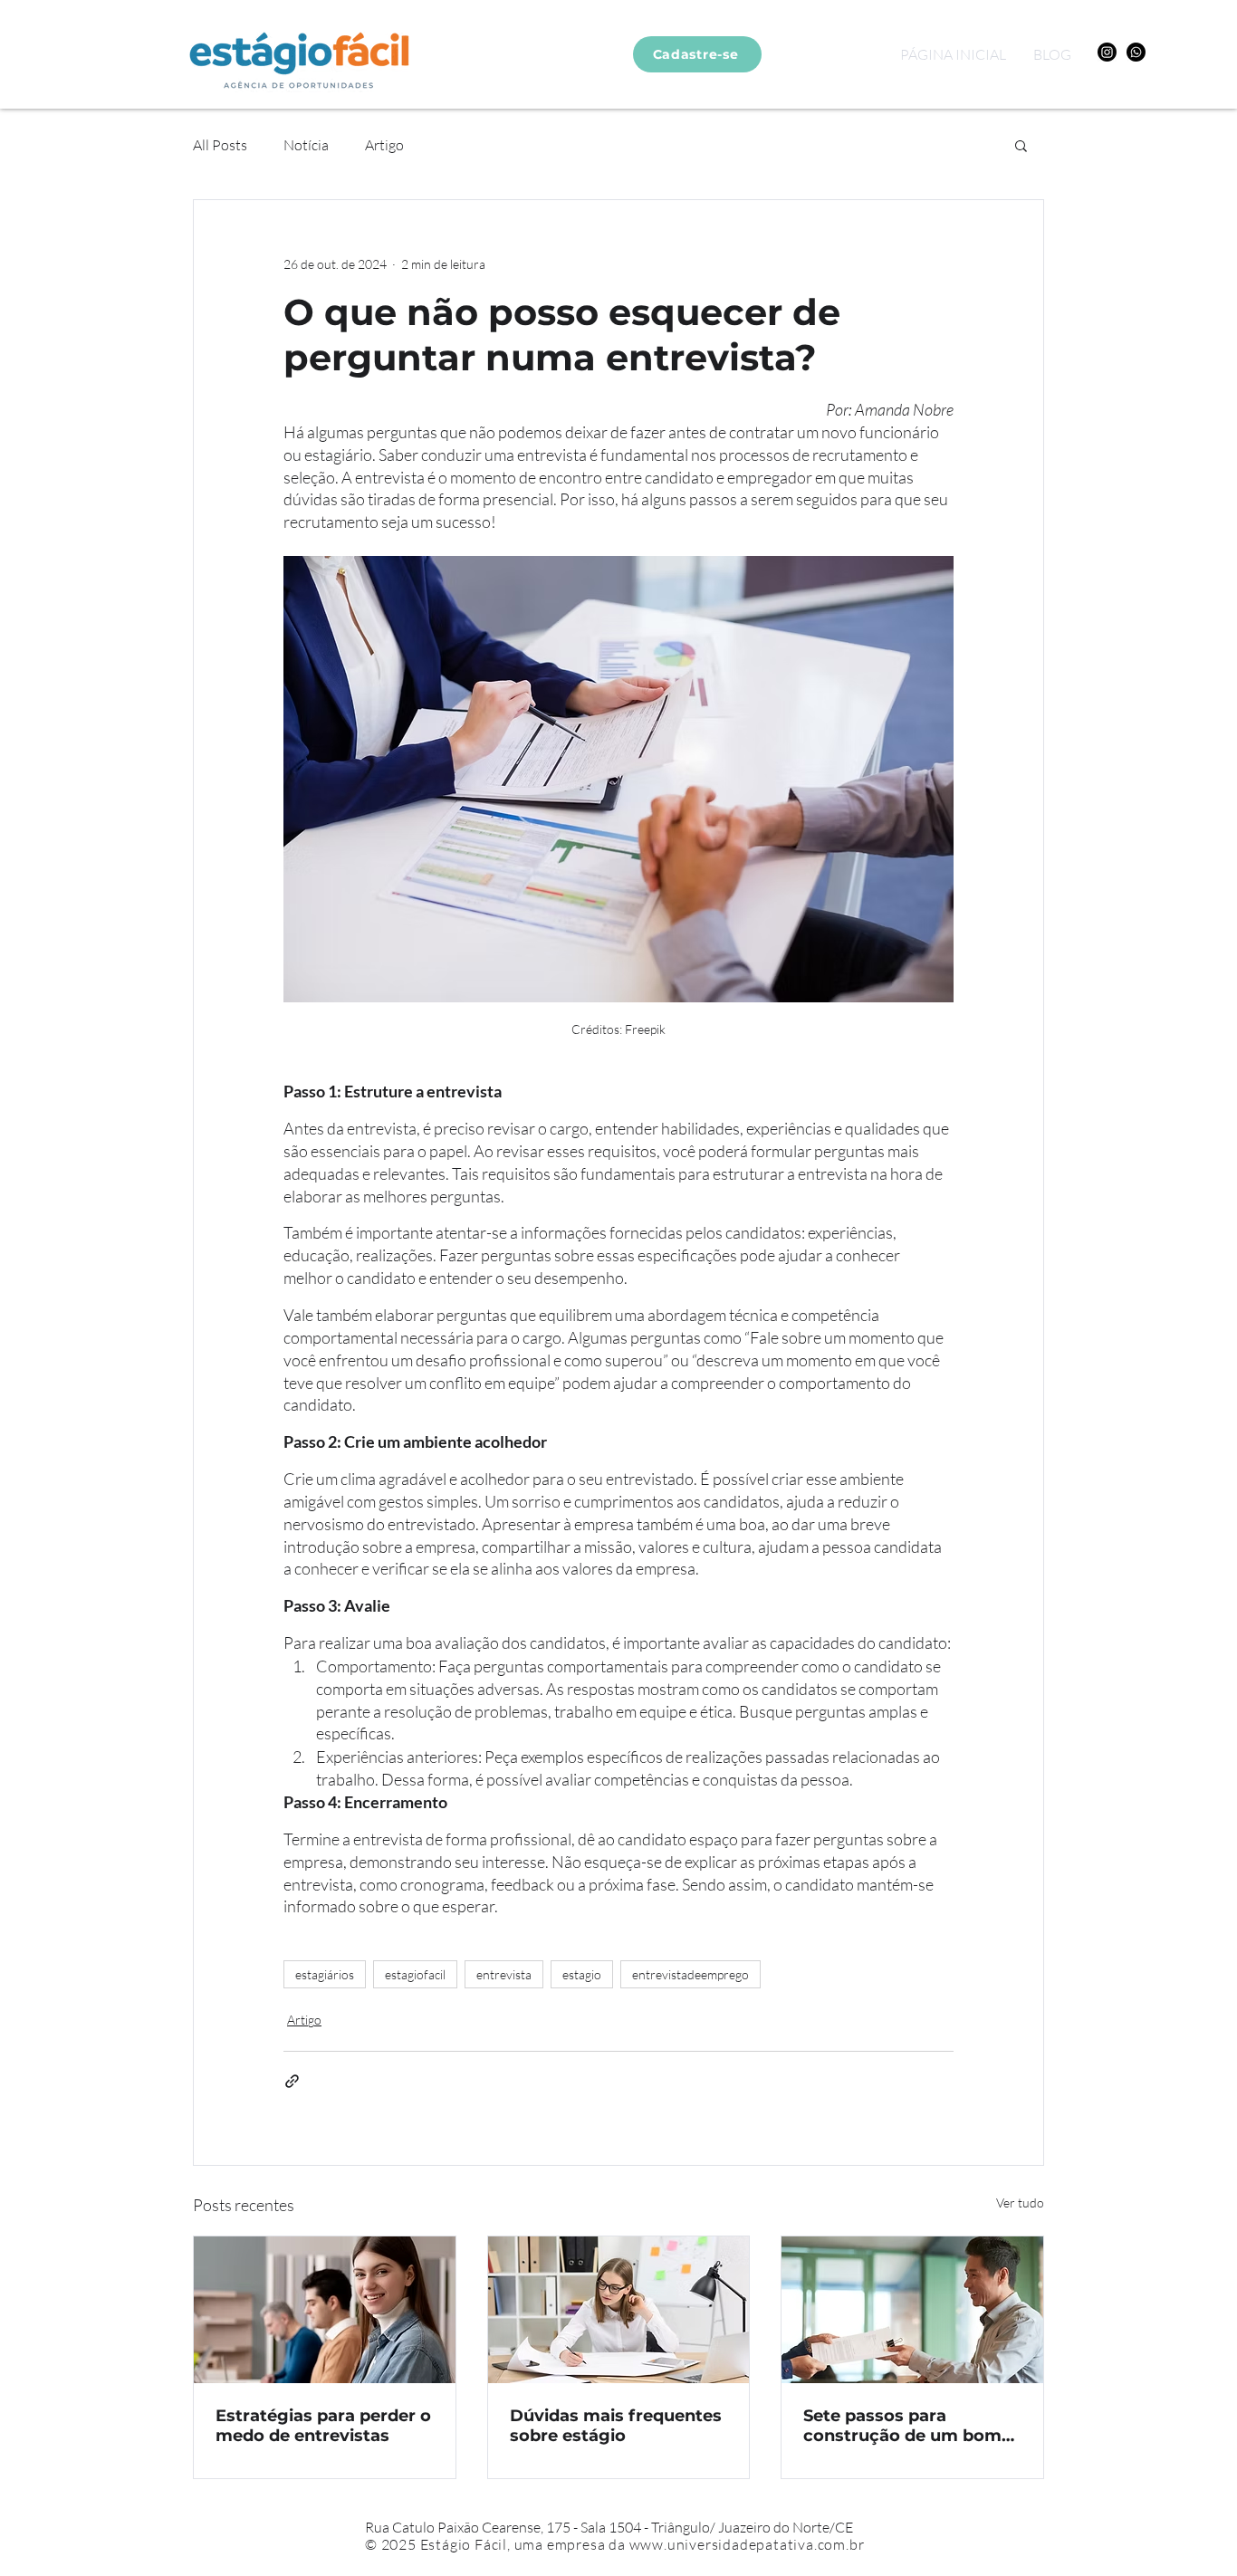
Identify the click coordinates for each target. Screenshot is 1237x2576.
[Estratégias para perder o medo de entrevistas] (325, 2310)
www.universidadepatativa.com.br (747, 2544)
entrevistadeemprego (690, 1974)
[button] (1021, 145)
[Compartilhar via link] (292, 2081)
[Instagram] (1107, 52)
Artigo (384, 145)
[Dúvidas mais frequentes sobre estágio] (619, 2310)
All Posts (220, 145)
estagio (582, 1974)
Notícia (306, 145)
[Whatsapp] (1136, 52)
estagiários (325, 1974)
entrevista (504, 1974)
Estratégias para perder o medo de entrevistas (323, 2426)
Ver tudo (1020, 2203)
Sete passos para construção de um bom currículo (902, 2426)
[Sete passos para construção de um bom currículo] (912, 2310)
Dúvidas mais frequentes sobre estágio (616, 2426)
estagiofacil (415, 1974)
